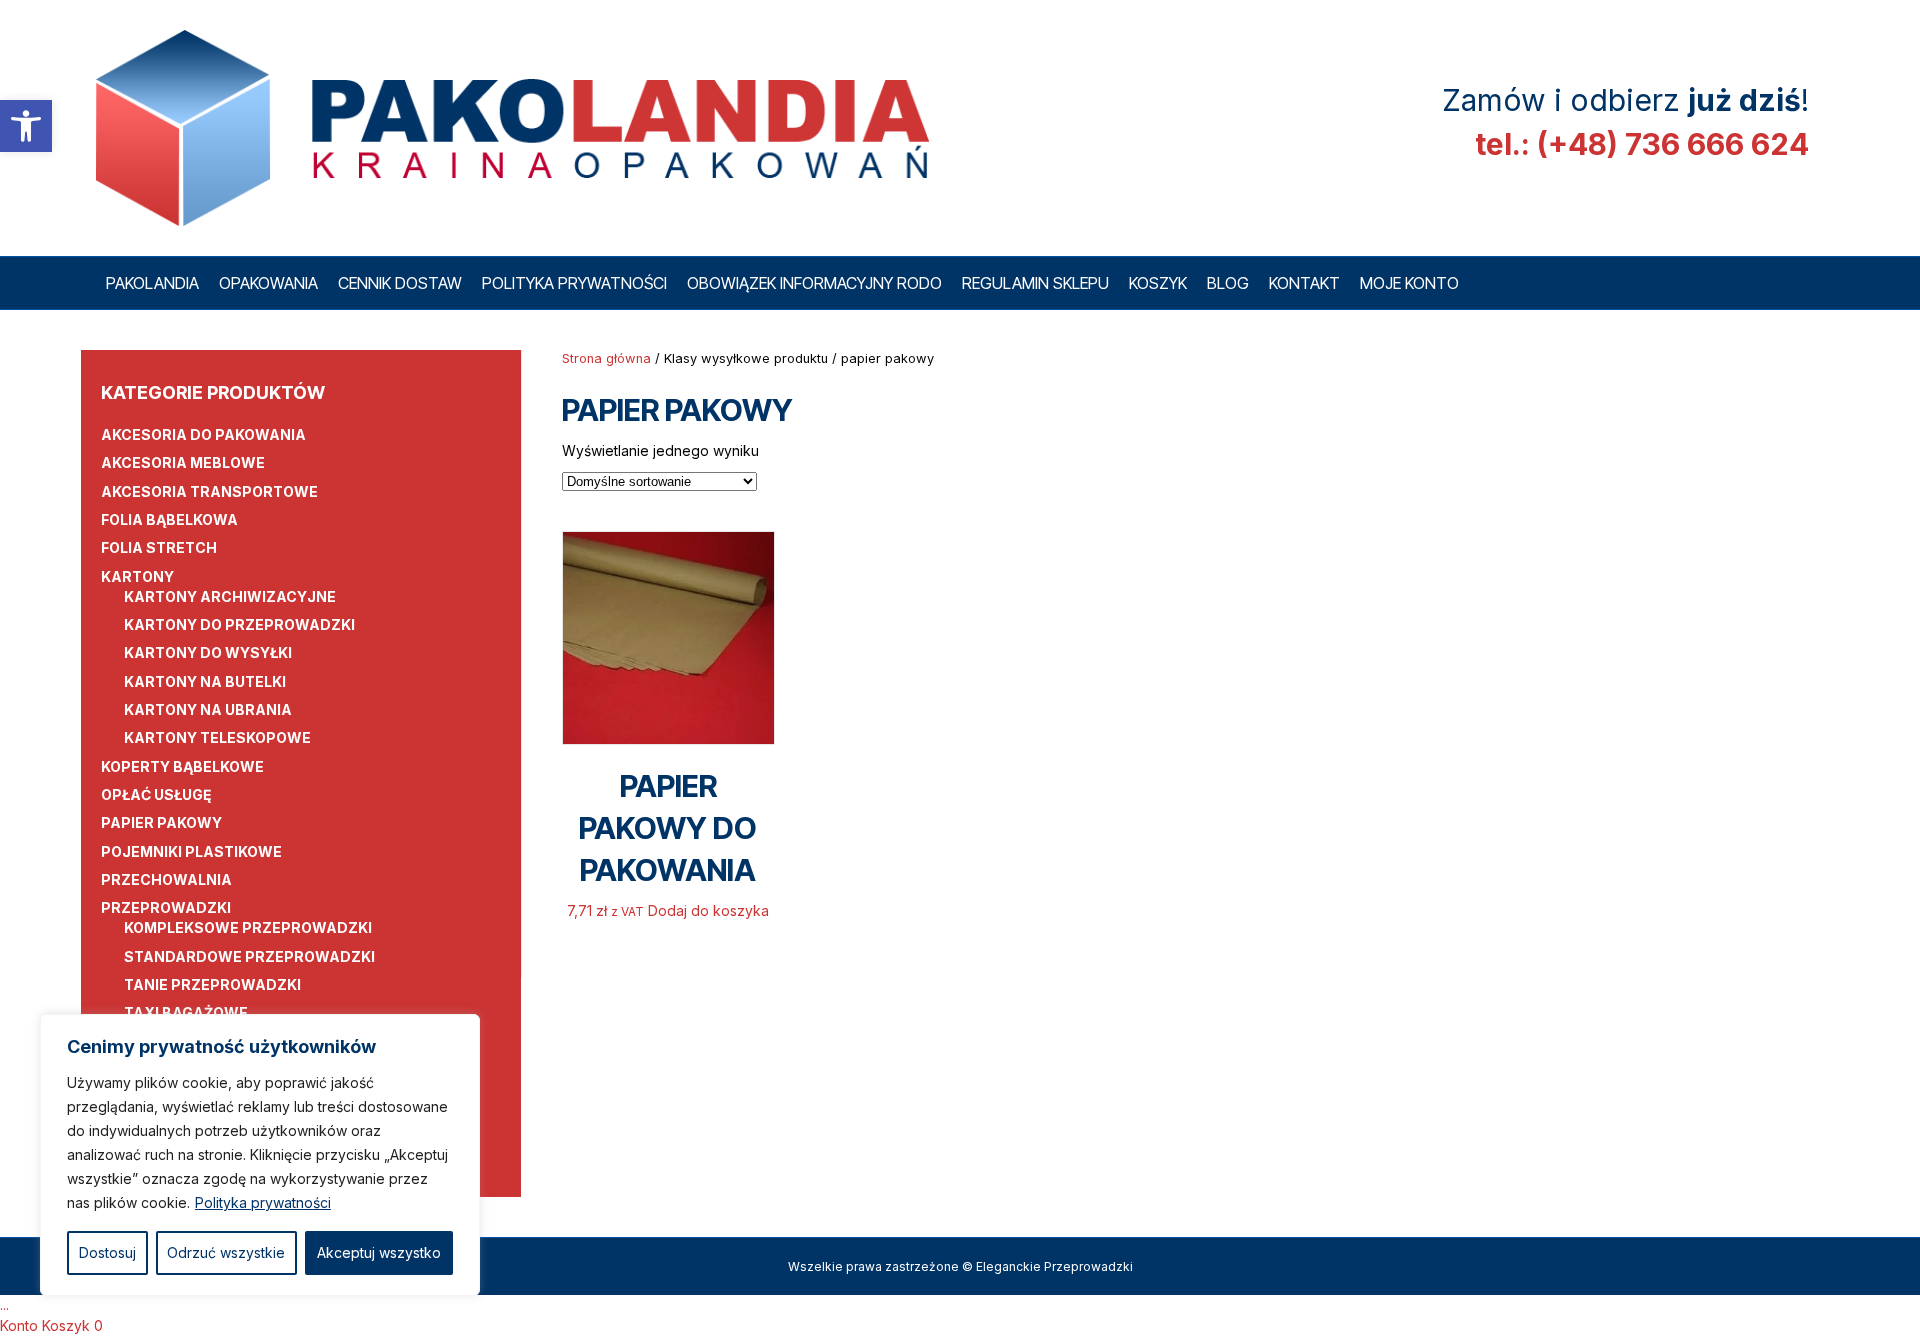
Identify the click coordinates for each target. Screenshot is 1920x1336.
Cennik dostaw (400, 283)
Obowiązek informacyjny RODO (814, 283)
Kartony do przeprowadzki (239, 624)
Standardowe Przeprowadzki (249, 956)
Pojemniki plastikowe (191, 851)
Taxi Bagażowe (186, 1012)
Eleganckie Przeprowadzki (1054, 1266)
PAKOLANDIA (152, 283)
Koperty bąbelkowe (182, 766)
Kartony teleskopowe (217, 737)
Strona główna (606, 358)
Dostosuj (107, 1252)
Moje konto (1409, 283)
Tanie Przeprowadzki (212, 984)
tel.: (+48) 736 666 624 (1642, 144)
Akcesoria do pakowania (203, 434)
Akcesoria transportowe (209, 491)
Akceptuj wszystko (379, 1252)
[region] (260, 1155)
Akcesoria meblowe (183, 462)
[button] (26, 126)
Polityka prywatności (263, 1202)
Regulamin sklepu (1035, 283)
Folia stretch (159, 547)
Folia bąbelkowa (169, 519)
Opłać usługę (156, 794)
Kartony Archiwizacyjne (230, 596)
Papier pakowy (161, 822)
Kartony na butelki (205, 681)
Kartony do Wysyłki (208, 652)
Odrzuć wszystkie (226, 1252)
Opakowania (268, 283)
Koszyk (1158, 283)
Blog (1228, 283)
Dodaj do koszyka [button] (708, 910)
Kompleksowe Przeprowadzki (248, 927)
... (4, 1304)
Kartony (137, 576)
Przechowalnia (166, 879)
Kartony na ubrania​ (208, 709)
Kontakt (1304, 283)
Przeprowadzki (166, 907)
